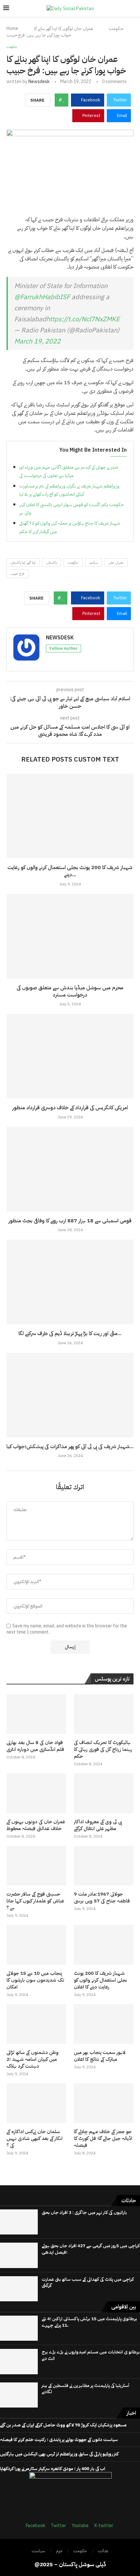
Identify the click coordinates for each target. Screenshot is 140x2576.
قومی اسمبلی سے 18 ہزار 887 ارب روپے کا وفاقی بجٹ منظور (70, 1221)
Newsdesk (39, 82)
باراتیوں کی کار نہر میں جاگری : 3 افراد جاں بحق (84, 2212)
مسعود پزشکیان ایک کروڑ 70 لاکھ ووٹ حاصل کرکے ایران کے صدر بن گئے (63, 2425)
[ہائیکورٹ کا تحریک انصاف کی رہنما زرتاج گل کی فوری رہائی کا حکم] (104, 1714)
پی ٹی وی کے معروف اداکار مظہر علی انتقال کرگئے (98, 1825)
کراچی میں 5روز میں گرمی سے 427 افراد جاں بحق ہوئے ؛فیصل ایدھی (91, 2249)
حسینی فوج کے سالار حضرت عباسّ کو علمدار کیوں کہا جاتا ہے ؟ (35, 1901)
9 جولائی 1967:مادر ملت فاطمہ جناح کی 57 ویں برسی (102, 1898)
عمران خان (116, 563)
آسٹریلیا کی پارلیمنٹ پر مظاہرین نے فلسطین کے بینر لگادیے (85, 2389)
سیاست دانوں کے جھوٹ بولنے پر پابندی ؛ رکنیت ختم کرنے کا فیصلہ (59, 2440)
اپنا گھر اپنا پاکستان (23, 563)
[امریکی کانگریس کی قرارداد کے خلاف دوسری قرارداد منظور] (70, 1056)
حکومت (116, 29)
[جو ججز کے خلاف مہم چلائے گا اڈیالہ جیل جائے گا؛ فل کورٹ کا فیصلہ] (104, 2103)
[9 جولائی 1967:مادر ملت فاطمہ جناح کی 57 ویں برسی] (104, 1866)
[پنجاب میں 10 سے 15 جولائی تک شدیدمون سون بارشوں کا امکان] (36, 1945)
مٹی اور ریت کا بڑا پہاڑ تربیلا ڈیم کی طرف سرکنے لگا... (70, 1333)
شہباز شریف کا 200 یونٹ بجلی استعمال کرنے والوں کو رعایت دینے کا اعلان (100, 1980)
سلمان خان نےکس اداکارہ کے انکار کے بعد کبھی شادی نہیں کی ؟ (35, 2139)
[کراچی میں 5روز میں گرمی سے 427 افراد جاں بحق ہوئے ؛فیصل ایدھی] (19, 2255)
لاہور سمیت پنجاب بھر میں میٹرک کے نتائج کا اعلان (100, 2056)
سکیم (94, 563)
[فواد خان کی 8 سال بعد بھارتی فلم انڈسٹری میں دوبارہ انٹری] (36, 1714)
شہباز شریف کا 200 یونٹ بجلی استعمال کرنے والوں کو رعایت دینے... (70, 871)
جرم (59, 2551)
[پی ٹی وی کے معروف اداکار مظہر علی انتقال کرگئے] (104, 1793)
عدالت (103, 2551)
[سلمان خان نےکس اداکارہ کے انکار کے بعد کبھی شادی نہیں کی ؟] (36, 2103)
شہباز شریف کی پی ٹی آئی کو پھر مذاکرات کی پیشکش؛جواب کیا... (70, 1447)
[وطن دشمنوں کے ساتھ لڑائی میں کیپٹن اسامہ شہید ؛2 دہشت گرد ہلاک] (36, 2024)
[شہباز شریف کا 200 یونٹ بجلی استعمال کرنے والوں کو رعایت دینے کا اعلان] (70, 816)
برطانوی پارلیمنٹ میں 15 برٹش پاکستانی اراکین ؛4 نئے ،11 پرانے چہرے (89, 2322)
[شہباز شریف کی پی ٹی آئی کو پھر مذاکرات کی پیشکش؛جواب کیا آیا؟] (70, 1395)
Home (12, 29)
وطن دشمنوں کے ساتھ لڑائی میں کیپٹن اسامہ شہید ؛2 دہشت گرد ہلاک (33, 2059)
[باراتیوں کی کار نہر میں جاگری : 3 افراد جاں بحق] (19, 2222)
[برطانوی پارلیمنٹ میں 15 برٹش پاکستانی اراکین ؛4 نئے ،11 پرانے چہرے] (19, 2328)
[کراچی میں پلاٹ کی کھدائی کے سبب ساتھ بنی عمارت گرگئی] (19, 2289)
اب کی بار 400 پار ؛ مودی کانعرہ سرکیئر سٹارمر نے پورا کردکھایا (53, 2469)
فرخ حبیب (17, 574)
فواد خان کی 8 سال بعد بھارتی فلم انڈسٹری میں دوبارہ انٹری (35, 1746)
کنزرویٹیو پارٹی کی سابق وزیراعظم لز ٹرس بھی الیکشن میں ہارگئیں (59, 2454)
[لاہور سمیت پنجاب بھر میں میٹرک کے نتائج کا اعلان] (104, 2024)
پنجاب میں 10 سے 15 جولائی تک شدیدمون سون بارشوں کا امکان (35, 1980)
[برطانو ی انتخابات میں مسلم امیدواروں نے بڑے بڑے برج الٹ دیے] (19, 2361)
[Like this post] (64, 100)
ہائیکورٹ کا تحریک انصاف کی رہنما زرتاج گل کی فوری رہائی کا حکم (103, 1749)
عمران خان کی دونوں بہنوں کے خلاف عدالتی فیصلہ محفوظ (36, 1825)
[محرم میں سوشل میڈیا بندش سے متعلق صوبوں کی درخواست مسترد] (70, 936)
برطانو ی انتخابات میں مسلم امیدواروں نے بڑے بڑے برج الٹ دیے (91, 2355)
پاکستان (52, 563)
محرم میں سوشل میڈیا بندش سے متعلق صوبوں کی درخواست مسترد (70, 991)
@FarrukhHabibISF (42, 297)
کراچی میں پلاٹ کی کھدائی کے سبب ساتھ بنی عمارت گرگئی (88, 2283)
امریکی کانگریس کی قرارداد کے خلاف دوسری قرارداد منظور (70, 1108)
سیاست (38, 2551)
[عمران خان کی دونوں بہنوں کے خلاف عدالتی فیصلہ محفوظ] (36, 1793)
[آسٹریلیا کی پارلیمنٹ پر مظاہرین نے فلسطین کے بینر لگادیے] (19, 2395)
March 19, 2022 (37, 341)
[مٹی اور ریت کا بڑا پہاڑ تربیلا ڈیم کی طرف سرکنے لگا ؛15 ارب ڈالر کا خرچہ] (70, 1282)
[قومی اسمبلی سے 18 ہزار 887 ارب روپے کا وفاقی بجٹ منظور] (70, 1169)
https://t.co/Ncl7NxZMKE (83, 319)
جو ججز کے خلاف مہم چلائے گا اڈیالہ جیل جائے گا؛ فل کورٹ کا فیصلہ (103, 2139)
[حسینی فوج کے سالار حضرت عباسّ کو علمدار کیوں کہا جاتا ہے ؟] (36, 1866)
